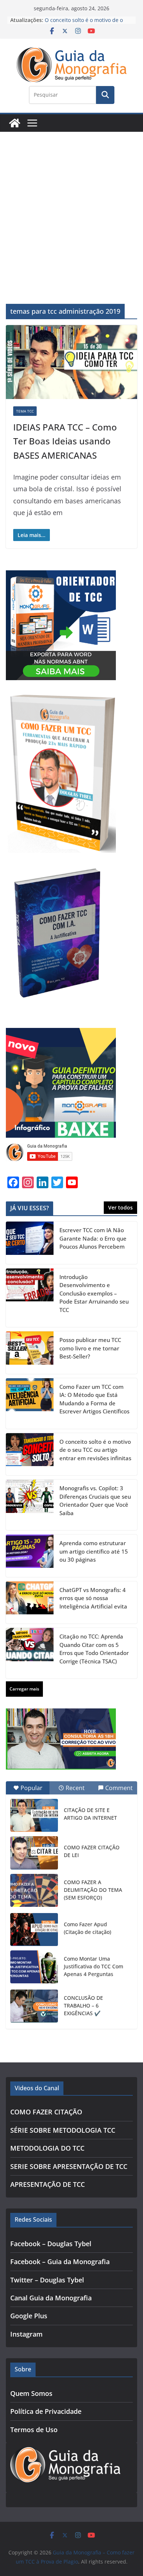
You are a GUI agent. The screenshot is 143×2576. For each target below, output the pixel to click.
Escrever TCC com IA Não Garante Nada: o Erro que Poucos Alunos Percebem (93, 1238)
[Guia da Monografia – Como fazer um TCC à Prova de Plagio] (15, 123)
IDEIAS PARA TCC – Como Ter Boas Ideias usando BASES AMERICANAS (65, 441)
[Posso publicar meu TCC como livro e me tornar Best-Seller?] (30, 1353)
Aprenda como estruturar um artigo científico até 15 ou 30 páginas (94, 1551)
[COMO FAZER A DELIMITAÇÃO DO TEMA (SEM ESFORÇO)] (34, 1890)
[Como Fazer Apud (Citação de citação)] (34, 1930)
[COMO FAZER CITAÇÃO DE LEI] (34, 1853)
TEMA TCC (25, 411)
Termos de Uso (34, 2430)
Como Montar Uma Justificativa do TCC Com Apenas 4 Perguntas (93, 1966)
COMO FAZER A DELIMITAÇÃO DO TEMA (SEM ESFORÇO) (93, 1890)
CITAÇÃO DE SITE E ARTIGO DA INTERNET (90, 1814)
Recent (75, 1788)
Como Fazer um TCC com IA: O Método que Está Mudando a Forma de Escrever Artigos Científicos (94, 1399)
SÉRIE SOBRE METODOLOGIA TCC (63, 2130)
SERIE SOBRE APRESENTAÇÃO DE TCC (69, 2166)
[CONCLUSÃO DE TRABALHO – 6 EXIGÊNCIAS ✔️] (34, 2006)
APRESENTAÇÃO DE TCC (47, 2184)
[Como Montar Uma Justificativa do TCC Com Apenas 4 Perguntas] (34, 1967)
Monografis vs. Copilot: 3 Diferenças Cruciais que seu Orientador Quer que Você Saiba (95, 1501)
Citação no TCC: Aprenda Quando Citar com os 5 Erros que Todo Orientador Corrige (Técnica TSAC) (94, 1649)
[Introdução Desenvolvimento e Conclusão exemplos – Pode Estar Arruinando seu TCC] (30, 1298)
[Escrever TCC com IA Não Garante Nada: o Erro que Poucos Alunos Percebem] (30, 1243)
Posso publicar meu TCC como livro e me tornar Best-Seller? (90, 1348)
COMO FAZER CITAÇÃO (46, 2112)
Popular (32, 1788)
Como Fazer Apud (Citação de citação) (87, 1928)
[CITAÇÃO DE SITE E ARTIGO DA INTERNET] (34, 1815)
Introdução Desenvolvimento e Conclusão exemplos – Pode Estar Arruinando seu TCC (94, 1293)
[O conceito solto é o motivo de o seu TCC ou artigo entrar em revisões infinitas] (30, 1454)
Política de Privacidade (46, 2411)
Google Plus (29, 2316)
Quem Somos (31, 2393)
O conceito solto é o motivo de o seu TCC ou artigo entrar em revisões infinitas (95, 1450)
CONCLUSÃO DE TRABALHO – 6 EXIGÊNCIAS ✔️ (83, 2005)
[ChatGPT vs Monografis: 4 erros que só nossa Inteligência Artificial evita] (30, 1603)
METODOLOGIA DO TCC (47, 2148)
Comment (119, 1788)
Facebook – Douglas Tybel (51, 2244)
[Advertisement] (71, 207)
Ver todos (120, 1207)
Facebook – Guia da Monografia (60, 2262)
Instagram (26, 2334)
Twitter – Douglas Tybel (47, 2280)
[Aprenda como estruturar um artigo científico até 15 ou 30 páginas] (30, 1556)
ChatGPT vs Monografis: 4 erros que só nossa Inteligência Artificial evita (93, 1598)
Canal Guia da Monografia (51, 2298)
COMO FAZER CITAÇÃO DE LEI (92, 1851)
